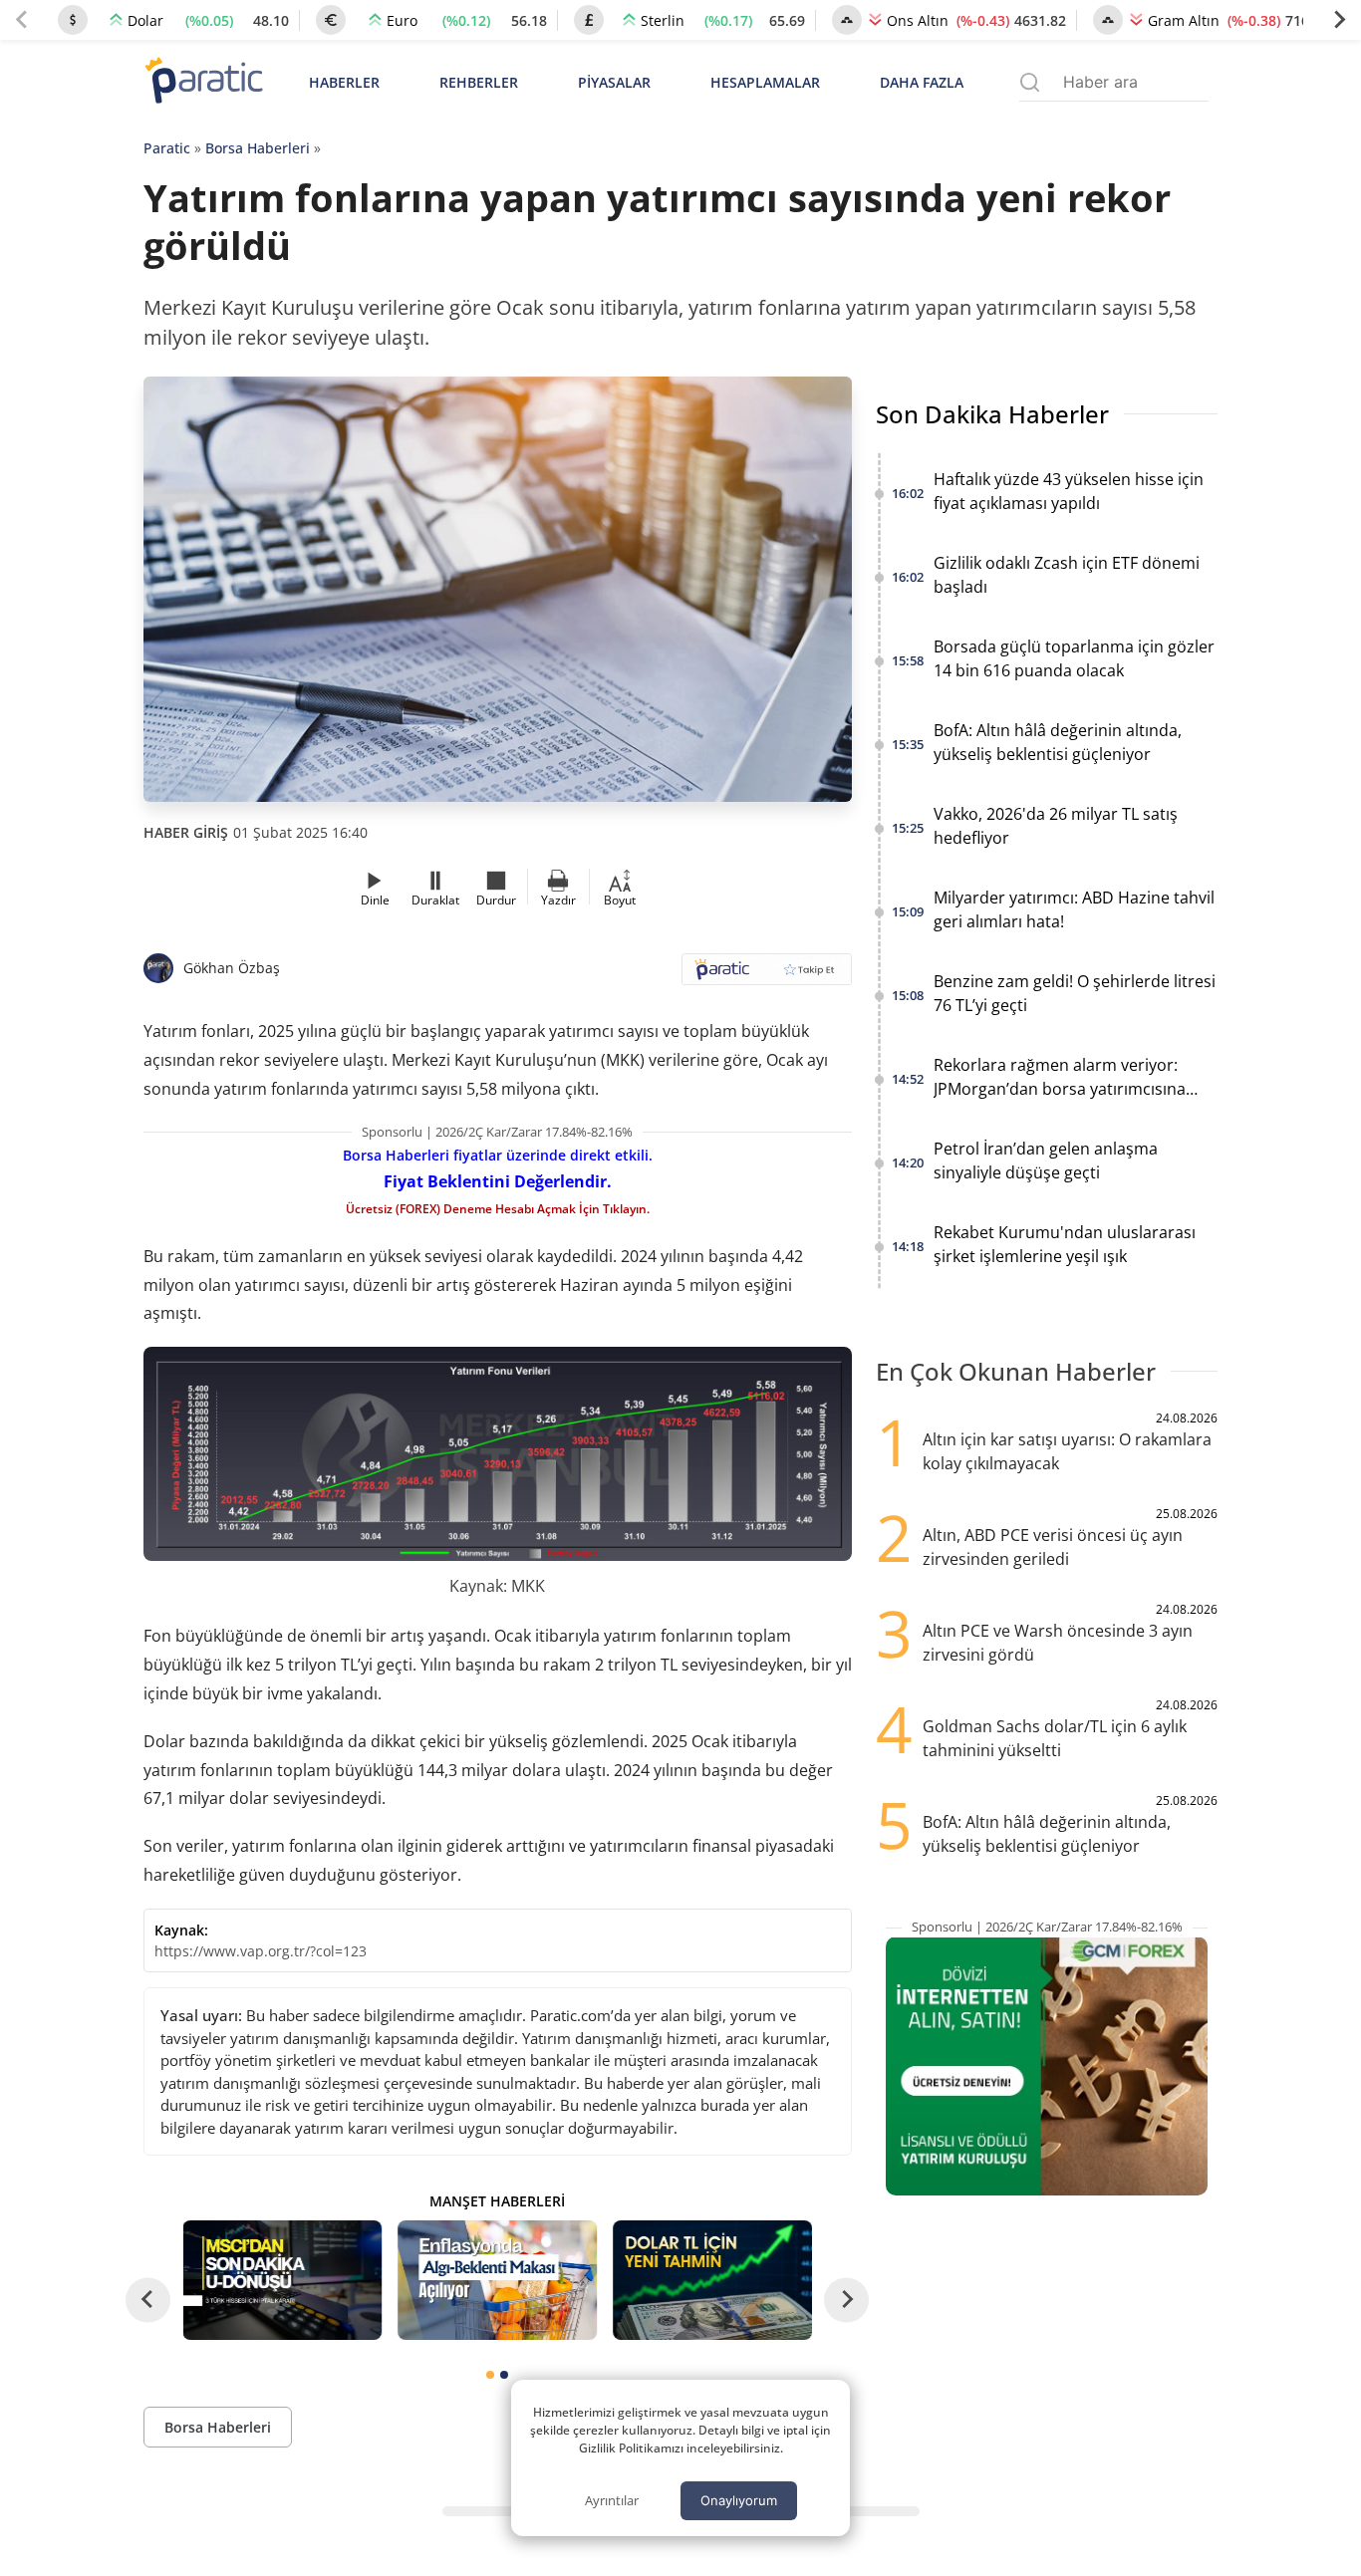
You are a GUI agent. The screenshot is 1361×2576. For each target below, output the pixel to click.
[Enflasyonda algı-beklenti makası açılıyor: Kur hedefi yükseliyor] (497, 2280)
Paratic (167, 148)
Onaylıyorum (739, 2500)
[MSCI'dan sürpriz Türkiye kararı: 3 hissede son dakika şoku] (283, 2280)
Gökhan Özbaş (232, 968)
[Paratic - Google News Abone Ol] (767, 976)
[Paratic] (203, 82)
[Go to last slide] (148, 2300)
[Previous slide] (22, 20)
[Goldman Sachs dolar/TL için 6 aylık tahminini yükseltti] (712, 2280)
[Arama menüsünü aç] (1030, 82)
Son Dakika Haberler (992, 414)
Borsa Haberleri (258, 148)
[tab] (490, 2375)
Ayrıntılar (612, 2500)
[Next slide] (1339, 20)
